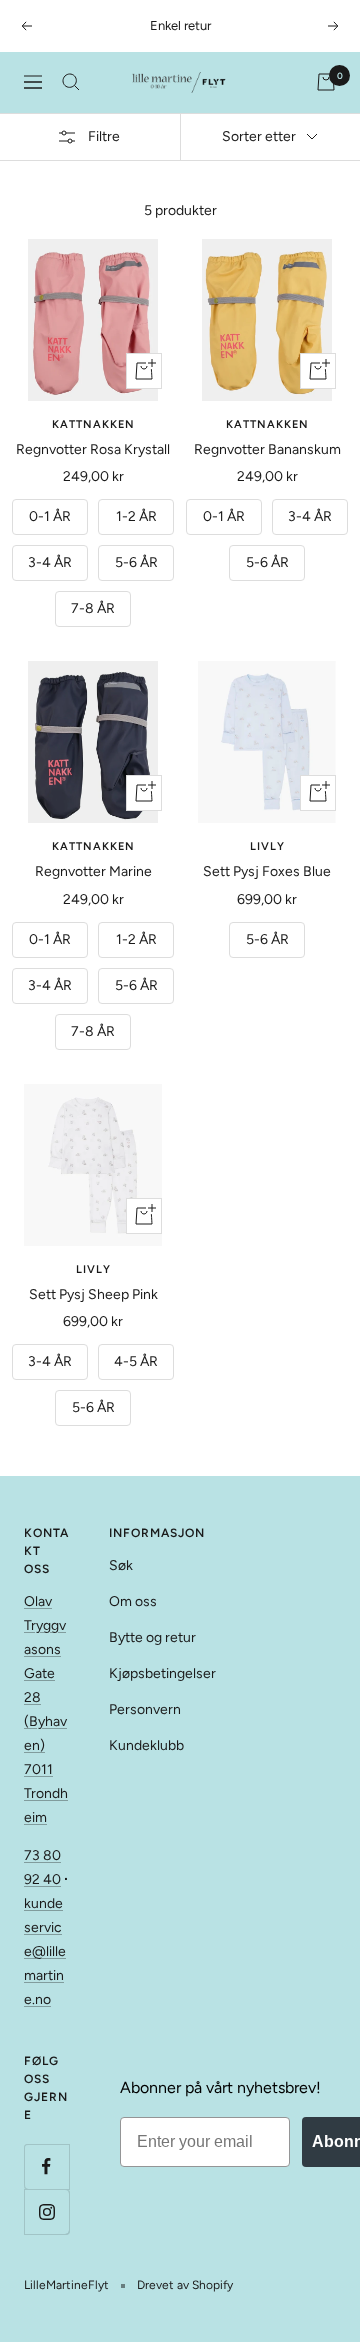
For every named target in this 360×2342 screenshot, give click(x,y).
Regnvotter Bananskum (267, 449)
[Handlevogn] (326, 82)
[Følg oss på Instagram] (46, 2211)
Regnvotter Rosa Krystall (93, 449)
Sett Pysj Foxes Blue (267, 871)
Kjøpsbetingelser (162, 1673)
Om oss (133, 1601)
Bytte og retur (152, 1637)
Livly (267, 846)
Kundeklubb (146, 1745)
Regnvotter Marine (93, 871)
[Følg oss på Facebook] (46, 2166)
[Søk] (71, 82)
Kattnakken (93, 424)
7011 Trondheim (46, 1793)
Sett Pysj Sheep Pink (93, 1294)
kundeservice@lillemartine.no (45, 1951)
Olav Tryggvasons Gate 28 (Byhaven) (45, 1673)
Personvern (145, 1709)
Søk (121, 1565)
